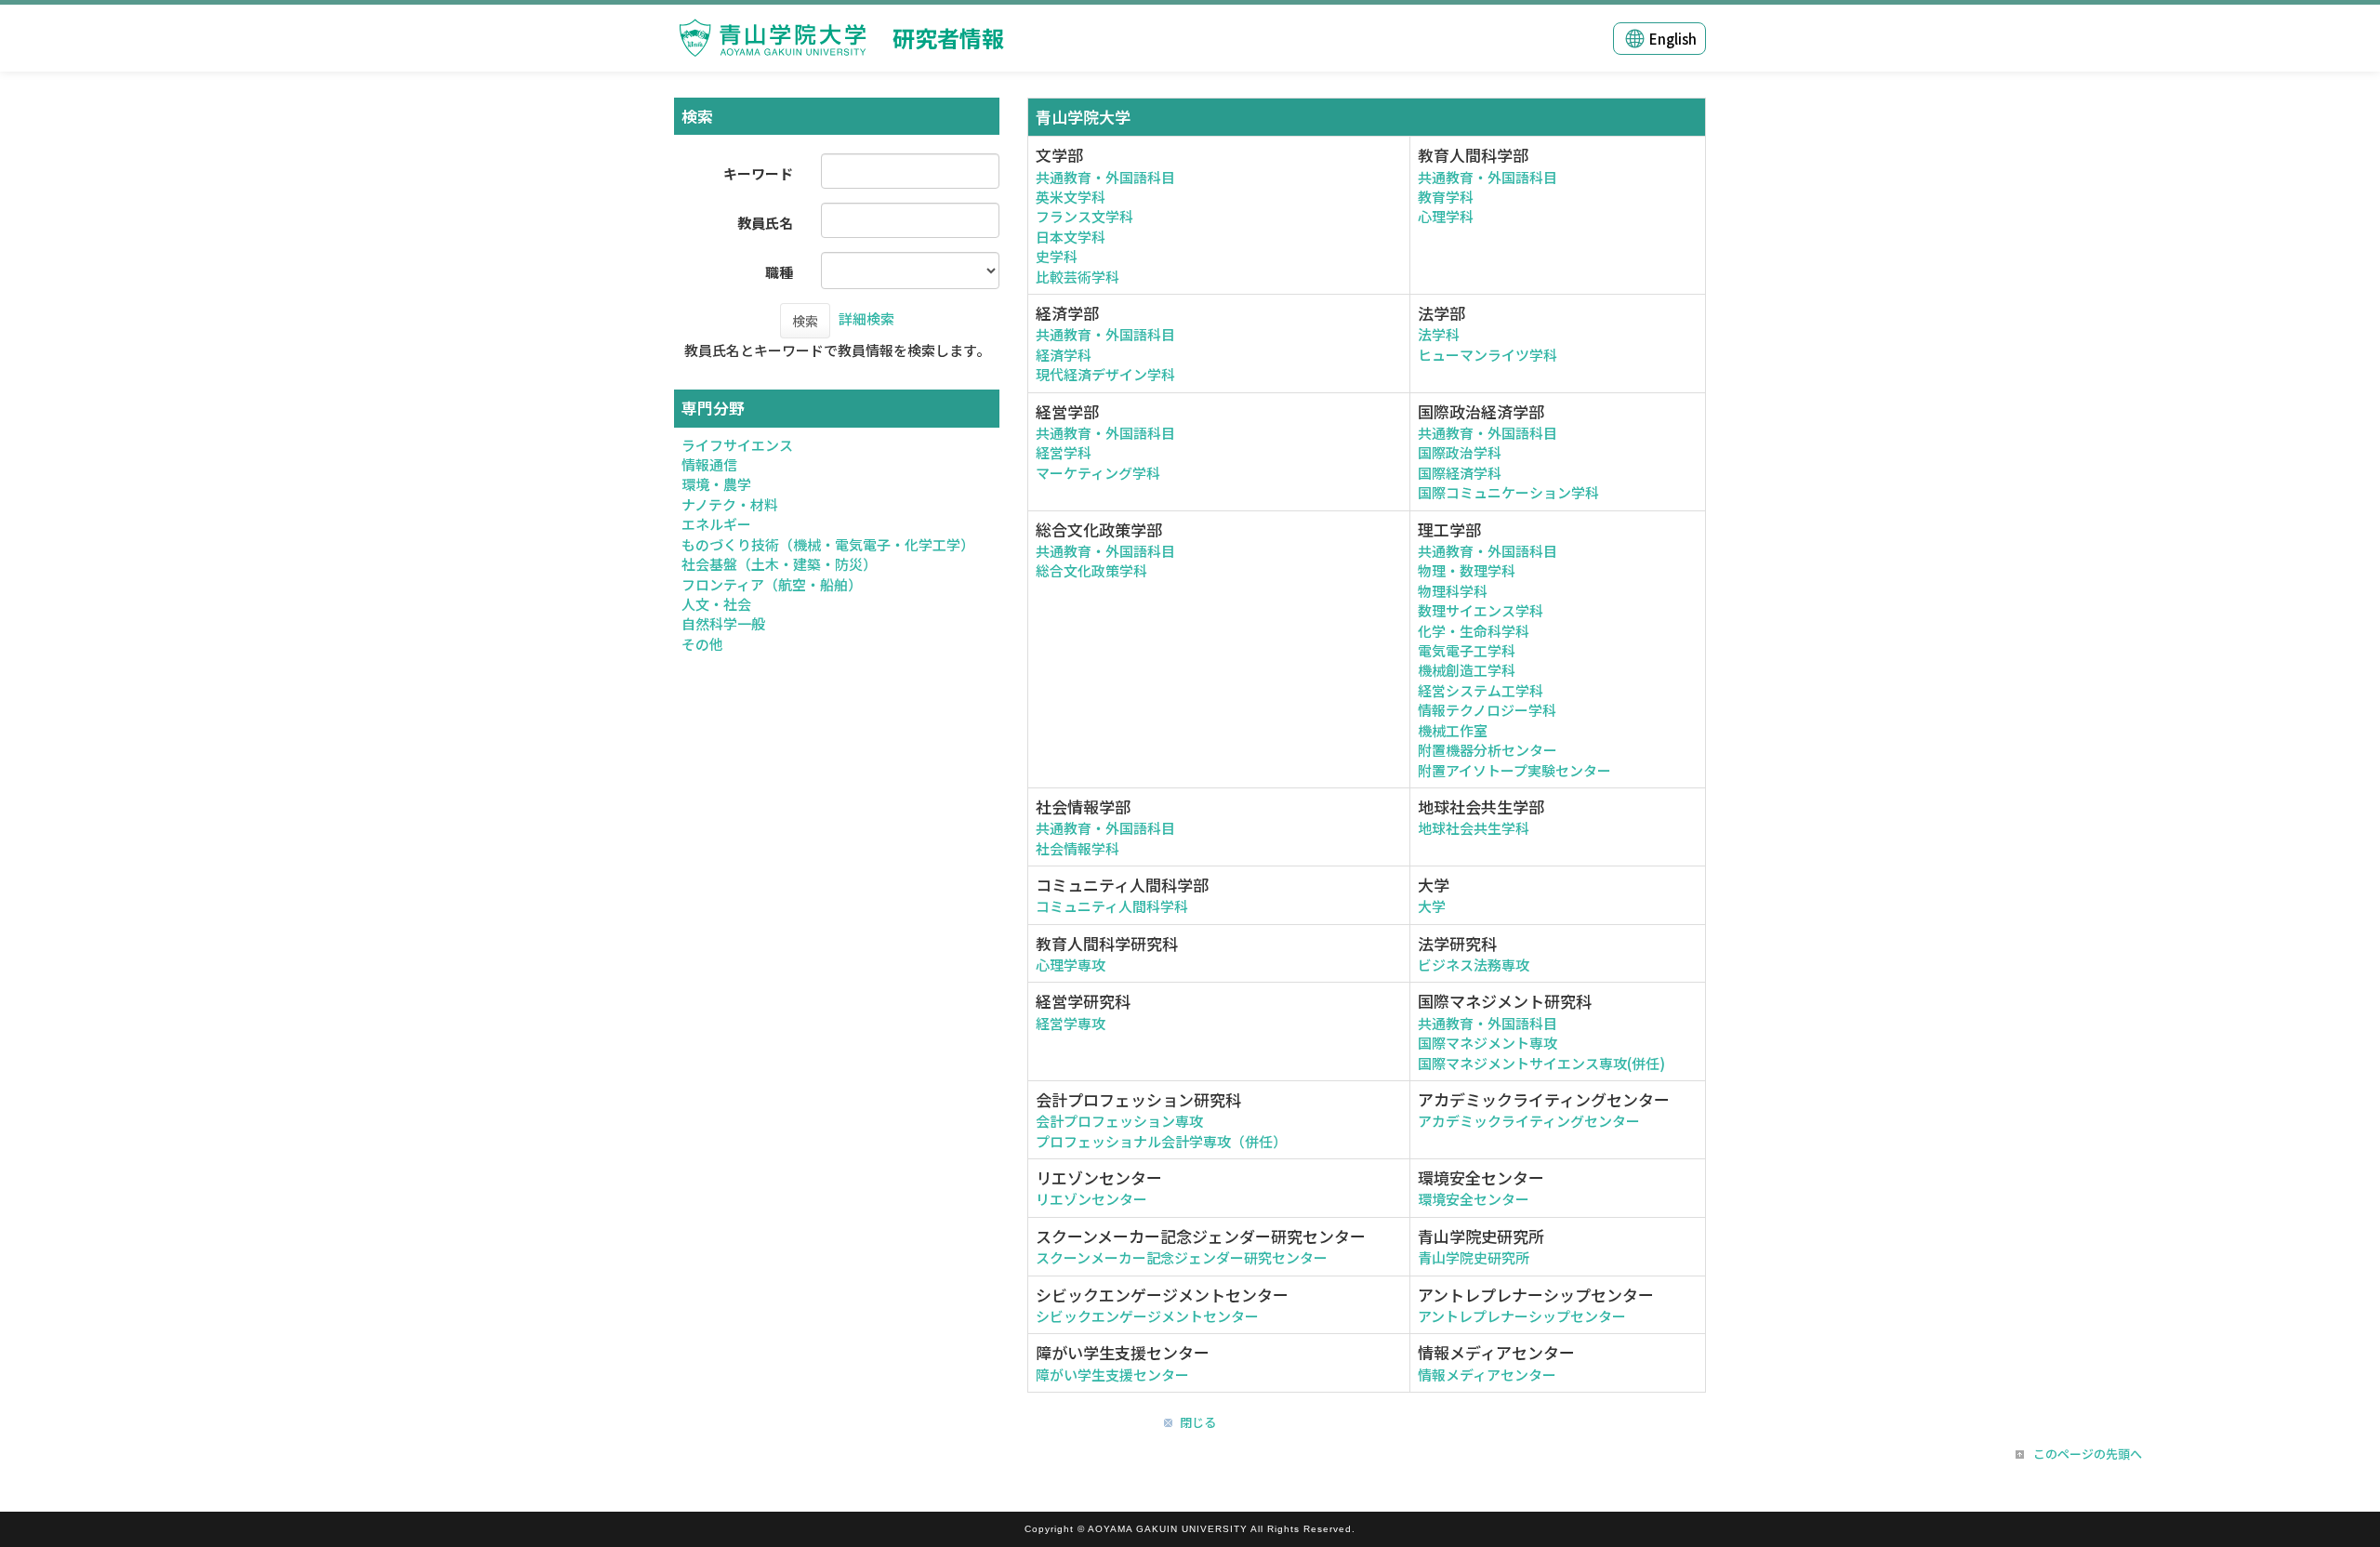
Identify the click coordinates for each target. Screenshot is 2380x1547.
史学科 (1057, 256)
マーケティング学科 (1098, 473)
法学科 (1439, 334)
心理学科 (1446, 216)
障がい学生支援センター (1112, 1375)
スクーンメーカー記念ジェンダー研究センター (1182, 1257)
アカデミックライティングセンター (1529, 1121)
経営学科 (1064, 452)
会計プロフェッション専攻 (1119, 1121)
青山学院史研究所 (1474, 1257)
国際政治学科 (1460, 452)
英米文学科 (1071, 197)
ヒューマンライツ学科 (1487, 355)
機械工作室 (1453, 730)
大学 (1432, 906)
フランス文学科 (1084, 216)
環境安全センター (1474, 1199)
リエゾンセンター (1091, 1199)
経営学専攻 (1071, 1023)
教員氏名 (765, 223)
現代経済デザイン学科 (1105, 374)
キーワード (758, 173)
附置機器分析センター (1487, 750)
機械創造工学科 (1467, 670)
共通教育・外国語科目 (1105, 177)
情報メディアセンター (1487, 1375)
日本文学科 (1071, 237)
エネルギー (716, 524)
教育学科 (1446, 197)
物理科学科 (1453, 591)
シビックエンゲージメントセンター (1147, 1316)
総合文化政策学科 (1091, 570)
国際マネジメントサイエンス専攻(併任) (1541, 1063)
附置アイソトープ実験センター (1514, 770)
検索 (805, 321)
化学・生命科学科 (1474, 631)
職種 (779, 272)
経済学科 (1064, 355)
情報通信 (709, 464)
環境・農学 (716, 484)
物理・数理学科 (1467, 570)
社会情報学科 (1078, 848)
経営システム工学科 (1481, 690)
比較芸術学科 (1078, 277)
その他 (702, 644)
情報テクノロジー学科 (1487, 710)
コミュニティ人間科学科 (1112, 906)
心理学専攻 (1071, 965)
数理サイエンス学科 (1481, 610)
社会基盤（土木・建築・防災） (779, 564)
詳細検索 (866, 318)
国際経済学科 (1460, 473)
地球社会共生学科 (1474, 828)
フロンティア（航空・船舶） (772, 584)
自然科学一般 (723, 623)
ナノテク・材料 (730, 504)
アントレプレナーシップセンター (1522, 1316)
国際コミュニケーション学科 (1508, 492)
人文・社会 (716, 604)
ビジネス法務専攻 (1474, 965)
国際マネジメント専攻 (1487, 1043)
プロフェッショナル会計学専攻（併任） (1161, 1141)
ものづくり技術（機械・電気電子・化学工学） (828, 544)
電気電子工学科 (1467, 650)
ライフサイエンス (737, 445)
